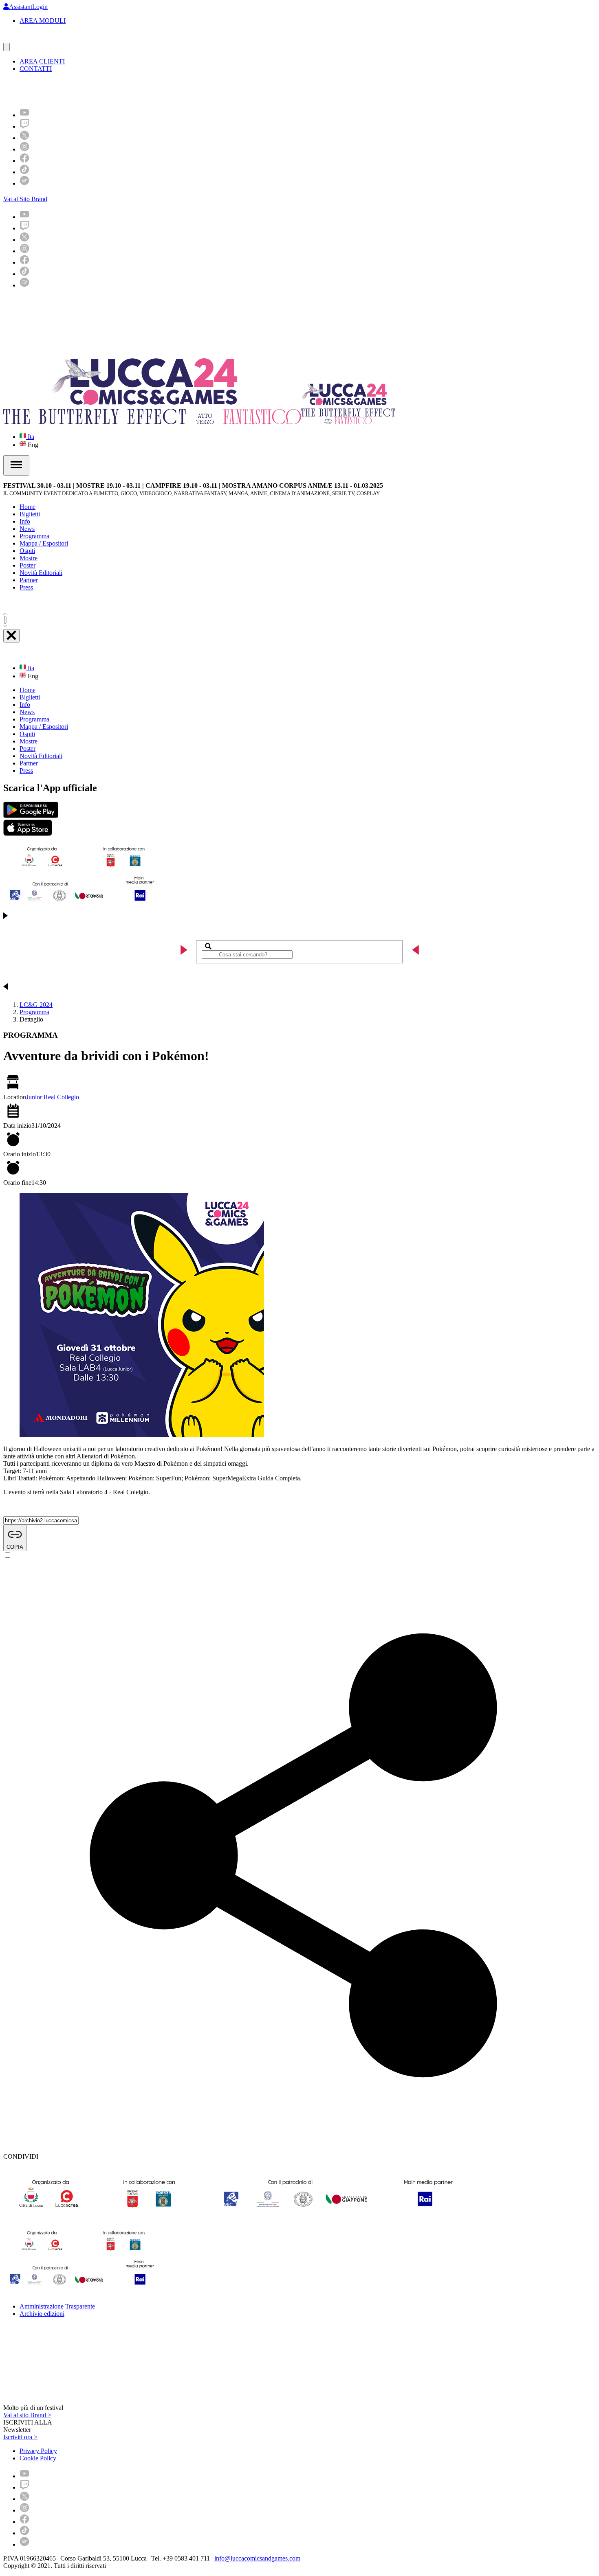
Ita (30, 437)
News (27, 529)
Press (26, 587)
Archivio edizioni (42, 2314)
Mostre (29, 558)
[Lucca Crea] (22, 39)
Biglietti (30, 514)
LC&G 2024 (36, 1005)
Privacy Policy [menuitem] (38, 2451)
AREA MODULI (43, 21)
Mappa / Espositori (44, 543)
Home (28, 507)
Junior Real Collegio (53, 1097)
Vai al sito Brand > (27, 2415)
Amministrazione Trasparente (57, 2306)
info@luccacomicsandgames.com (257, 2558)
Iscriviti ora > (20, 2437)
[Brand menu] (7, 47)
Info (25, 521)
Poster (28, 565)
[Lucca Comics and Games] (103, 90)
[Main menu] (16, 465)
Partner (29, 580)
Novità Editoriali (41, 573)
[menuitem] (24, 115)
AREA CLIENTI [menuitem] (42, 61)
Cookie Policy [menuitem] (38, 2458)
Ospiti (27, 551)
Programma (34, 536)
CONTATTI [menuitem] (36, 69)
